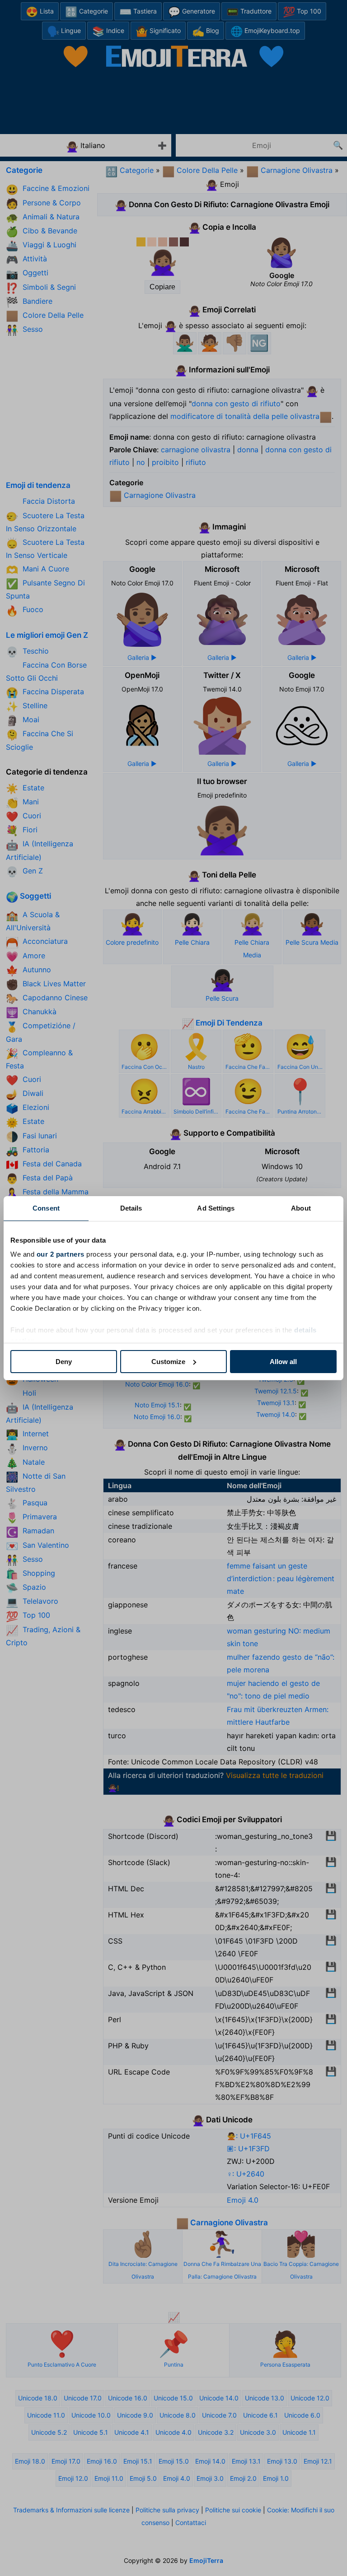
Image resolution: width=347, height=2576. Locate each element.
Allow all (283, 1362)
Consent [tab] (46, 1208)
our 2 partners (61, 1254)
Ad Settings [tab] (216, 1208)
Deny (64, 1362)
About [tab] (301, 1208)
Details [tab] (131, 1208)
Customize (168, 1362)
